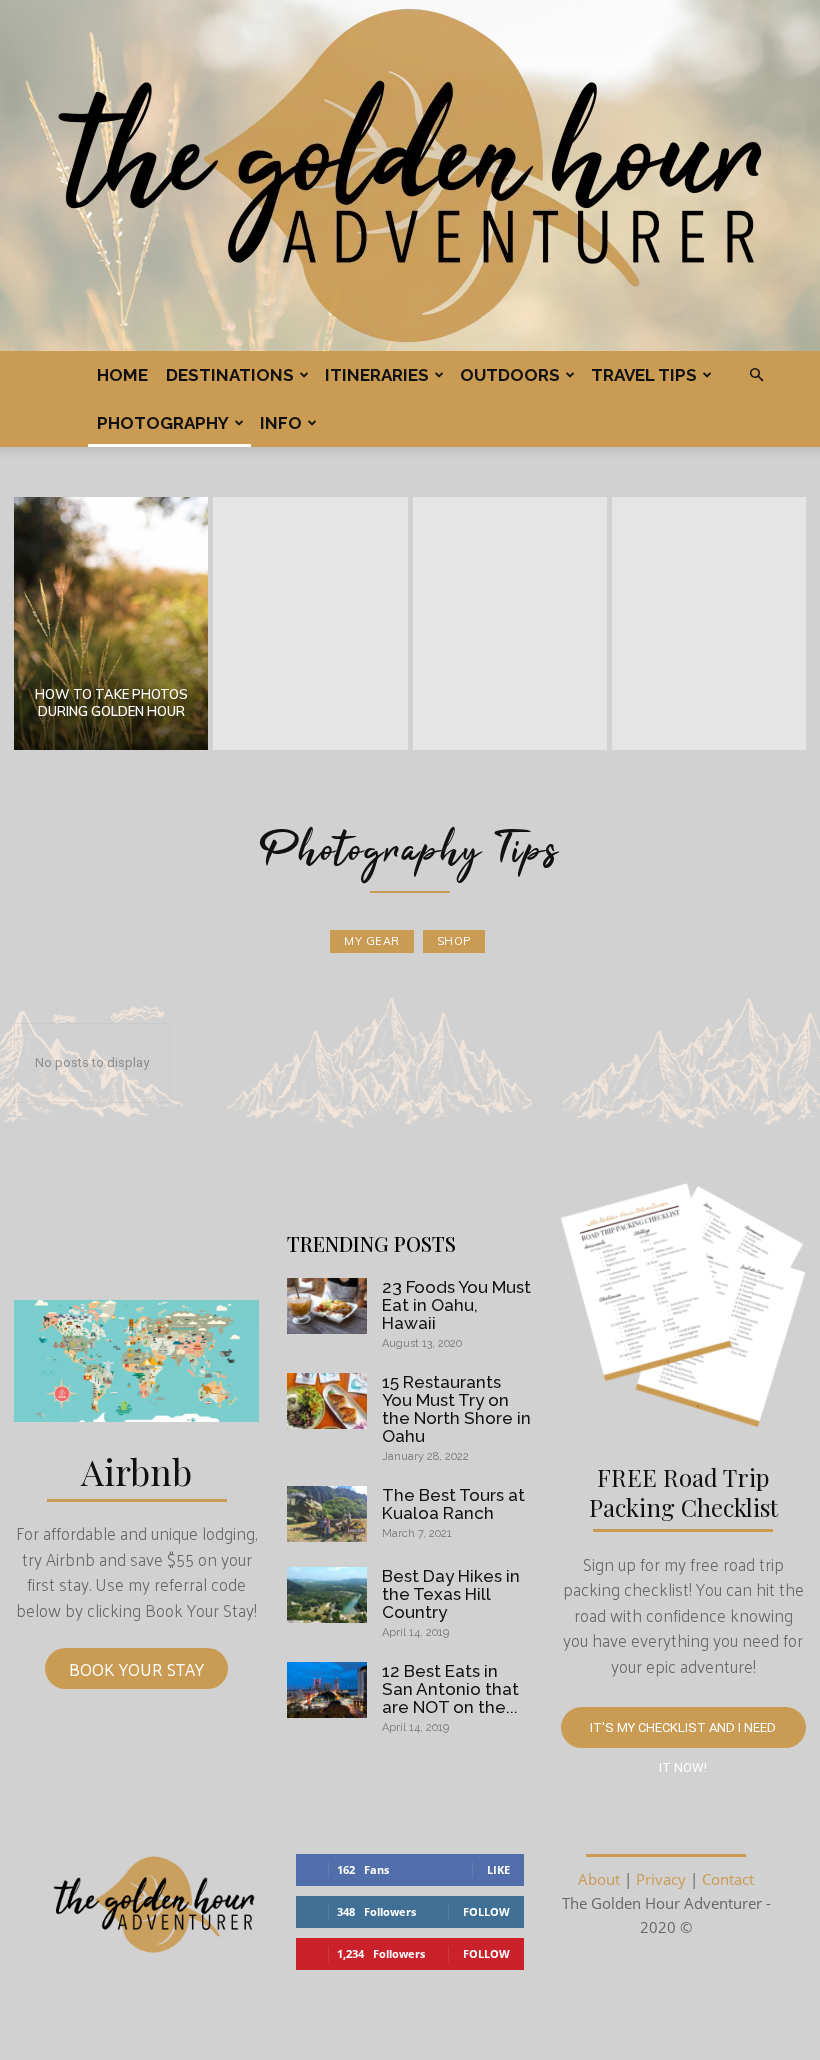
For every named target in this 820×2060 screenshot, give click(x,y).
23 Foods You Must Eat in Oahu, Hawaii (456, 1305)
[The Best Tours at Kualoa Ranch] (327, 1514)
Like (498, 1869)
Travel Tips (644, 375)
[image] (136, 1361)
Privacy (661, 1879)
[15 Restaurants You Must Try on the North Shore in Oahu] (327, 1401)
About (599, 1879)
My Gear (372, 941)
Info (281, 423)
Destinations (230, 375)
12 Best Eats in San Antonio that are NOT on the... (450, 1689)
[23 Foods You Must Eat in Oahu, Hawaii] (327, 1306)
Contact (728, 1879)
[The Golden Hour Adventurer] (410, 175)
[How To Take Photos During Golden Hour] (111, 623)
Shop (454, 941)
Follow (486, 1911)
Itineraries (377, 375)
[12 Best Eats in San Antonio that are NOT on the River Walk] (327, 1690)
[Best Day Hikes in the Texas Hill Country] (327, 1595)
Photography (163, 423)
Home (122, 375)
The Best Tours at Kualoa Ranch (453, 1504)
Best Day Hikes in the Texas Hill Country (451, 1594)
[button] (756, 374)
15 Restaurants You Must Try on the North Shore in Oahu (456, 1409)
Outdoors (510, 375)
